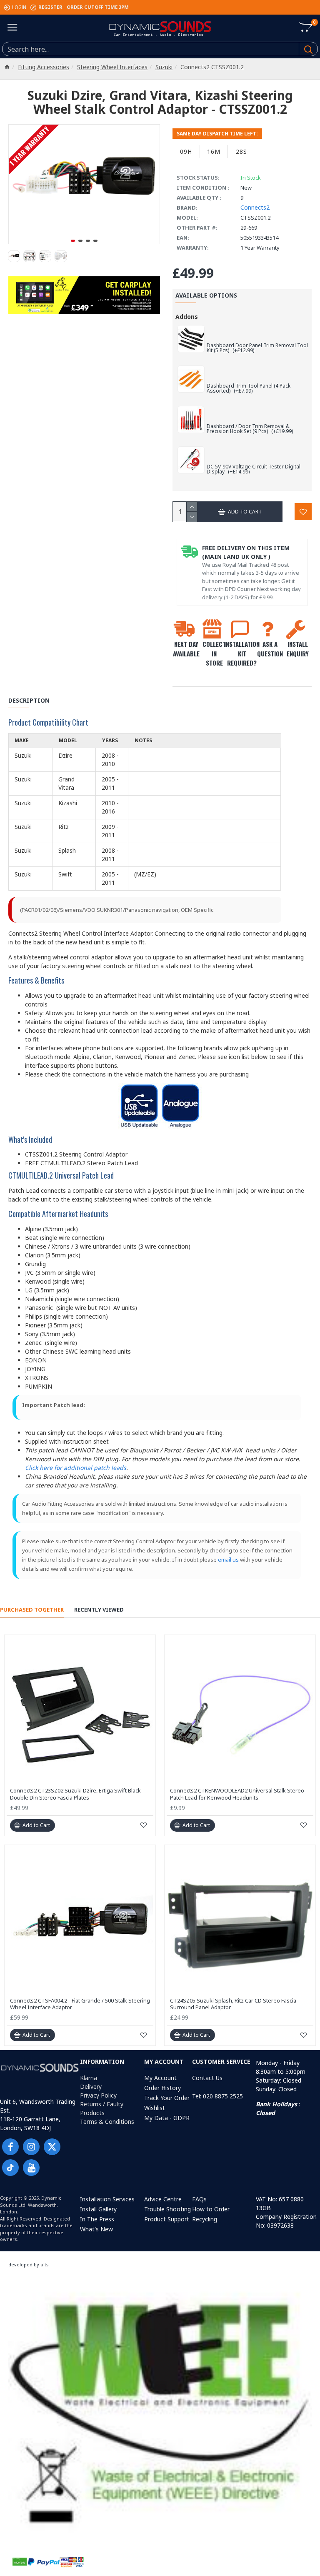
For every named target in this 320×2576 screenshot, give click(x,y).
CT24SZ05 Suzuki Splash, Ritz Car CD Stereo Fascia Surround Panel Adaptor (233, 2004)
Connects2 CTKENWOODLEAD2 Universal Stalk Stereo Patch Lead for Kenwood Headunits (237, 1794)
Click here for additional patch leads (76, 1468)
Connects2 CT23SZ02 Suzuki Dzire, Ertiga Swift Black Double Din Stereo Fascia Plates (75, 1794)
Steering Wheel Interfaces (112, 67)
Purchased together (32, 1610)
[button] (73, 241)
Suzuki (164, 67)
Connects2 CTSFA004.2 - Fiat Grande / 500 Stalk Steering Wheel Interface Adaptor (80, 2004)
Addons (187, 317)
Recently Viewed (99, 1610)
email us (228, 1560)
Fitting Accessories (44, 67)
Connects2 (255, 207)
